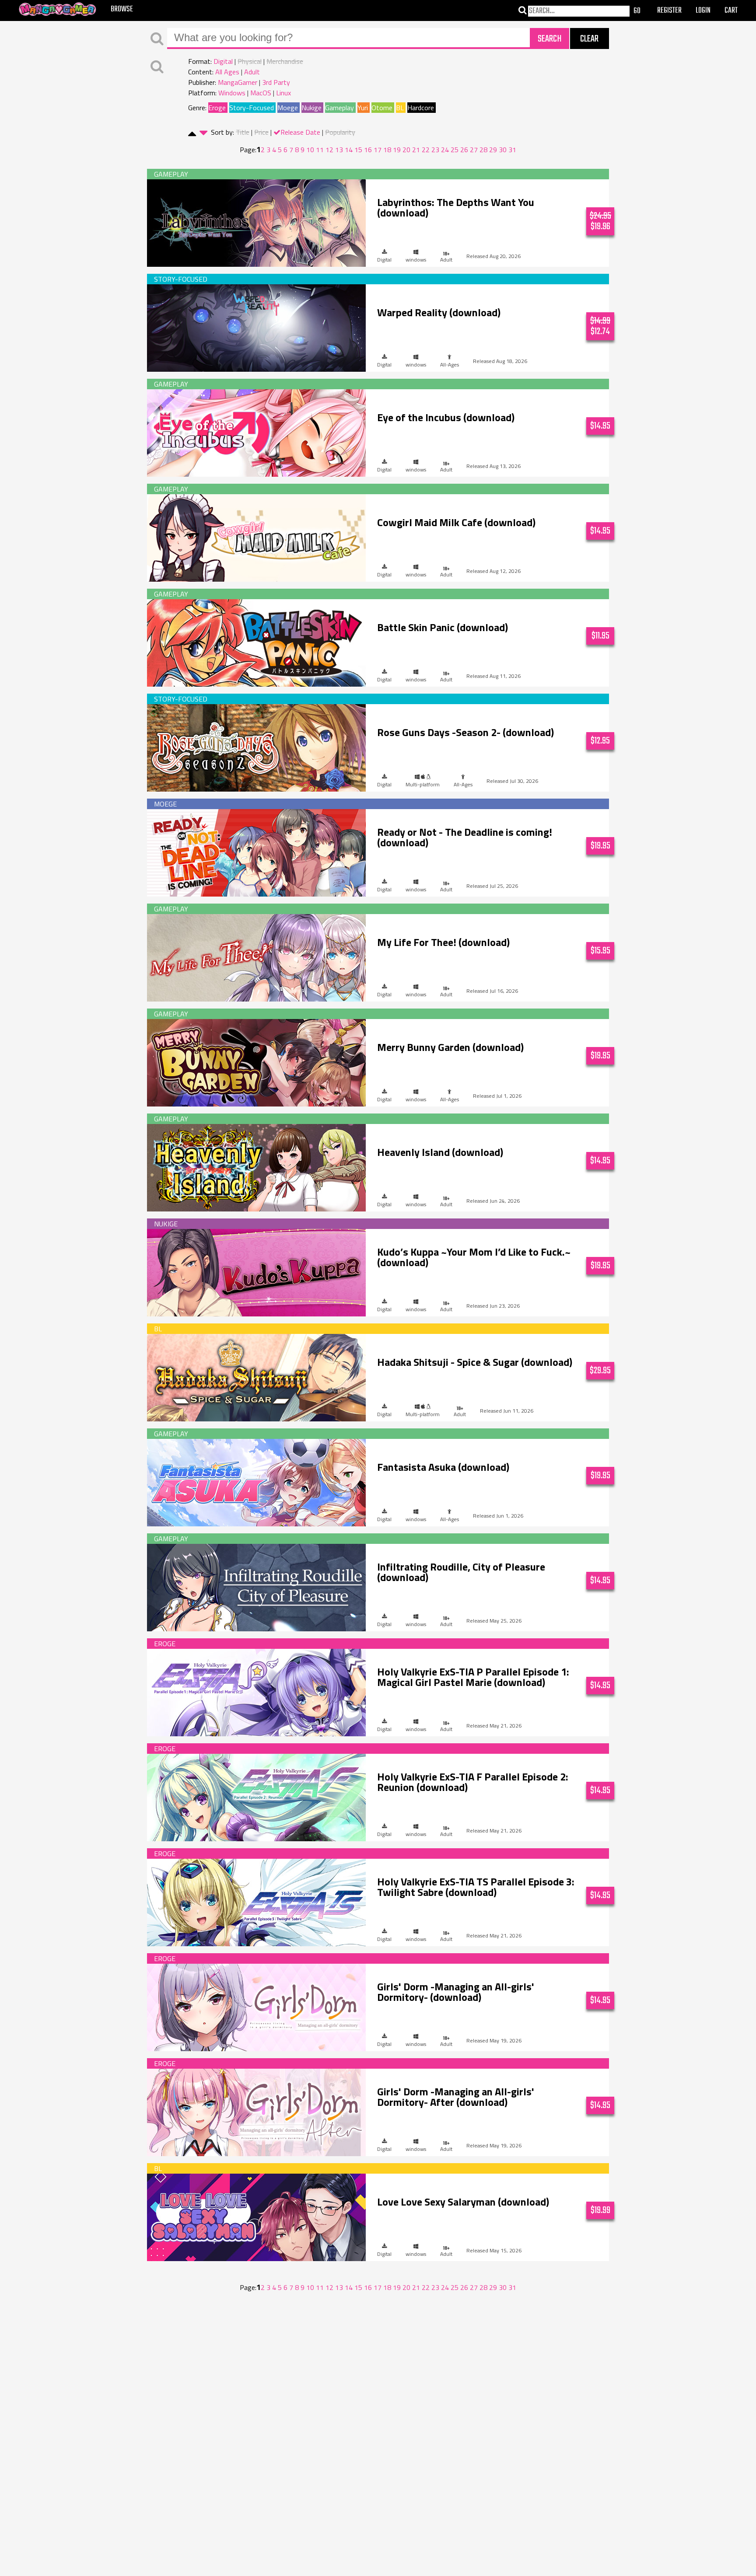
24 (445, 150)
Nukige (311, 108)
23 (435, 150)
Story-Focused (252, 108)
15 (358, 150)
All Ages (227, 72)
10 (310, 150)
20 (406, 150)
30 (503, 150)
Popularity (340, 132)
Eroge (217, 108)
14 (349, 150)
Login (703, 11)
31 (512, 150)
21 (416, 150)
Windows (232, 93)
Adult (252, 72)
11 (320, 150)
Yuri (363, 108)
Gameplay (339, 108)
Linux (283, 93)
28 (483, 150)
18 (387, 150)
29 (493, 150)
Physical (250, 61)
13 (339, 150)
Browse (122, 9)
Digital (223, 61)
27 (474, 150)
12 (329, 150)
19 (397, 150)
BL (400, 108)
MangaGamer (238, 82)
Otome (382, 108)
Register (669, 11)
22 (426, 150)
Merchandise (285, 61)
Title (243, 132)
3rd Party (276, 82)
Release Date (300, 132)
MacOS (261, 93)
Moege (288, 108)
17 (378, 150)
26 (464, 150)
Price (261, 132)
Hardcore (421, 108)
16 (368, 150)
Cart (731, 11)
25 (455, 150)
